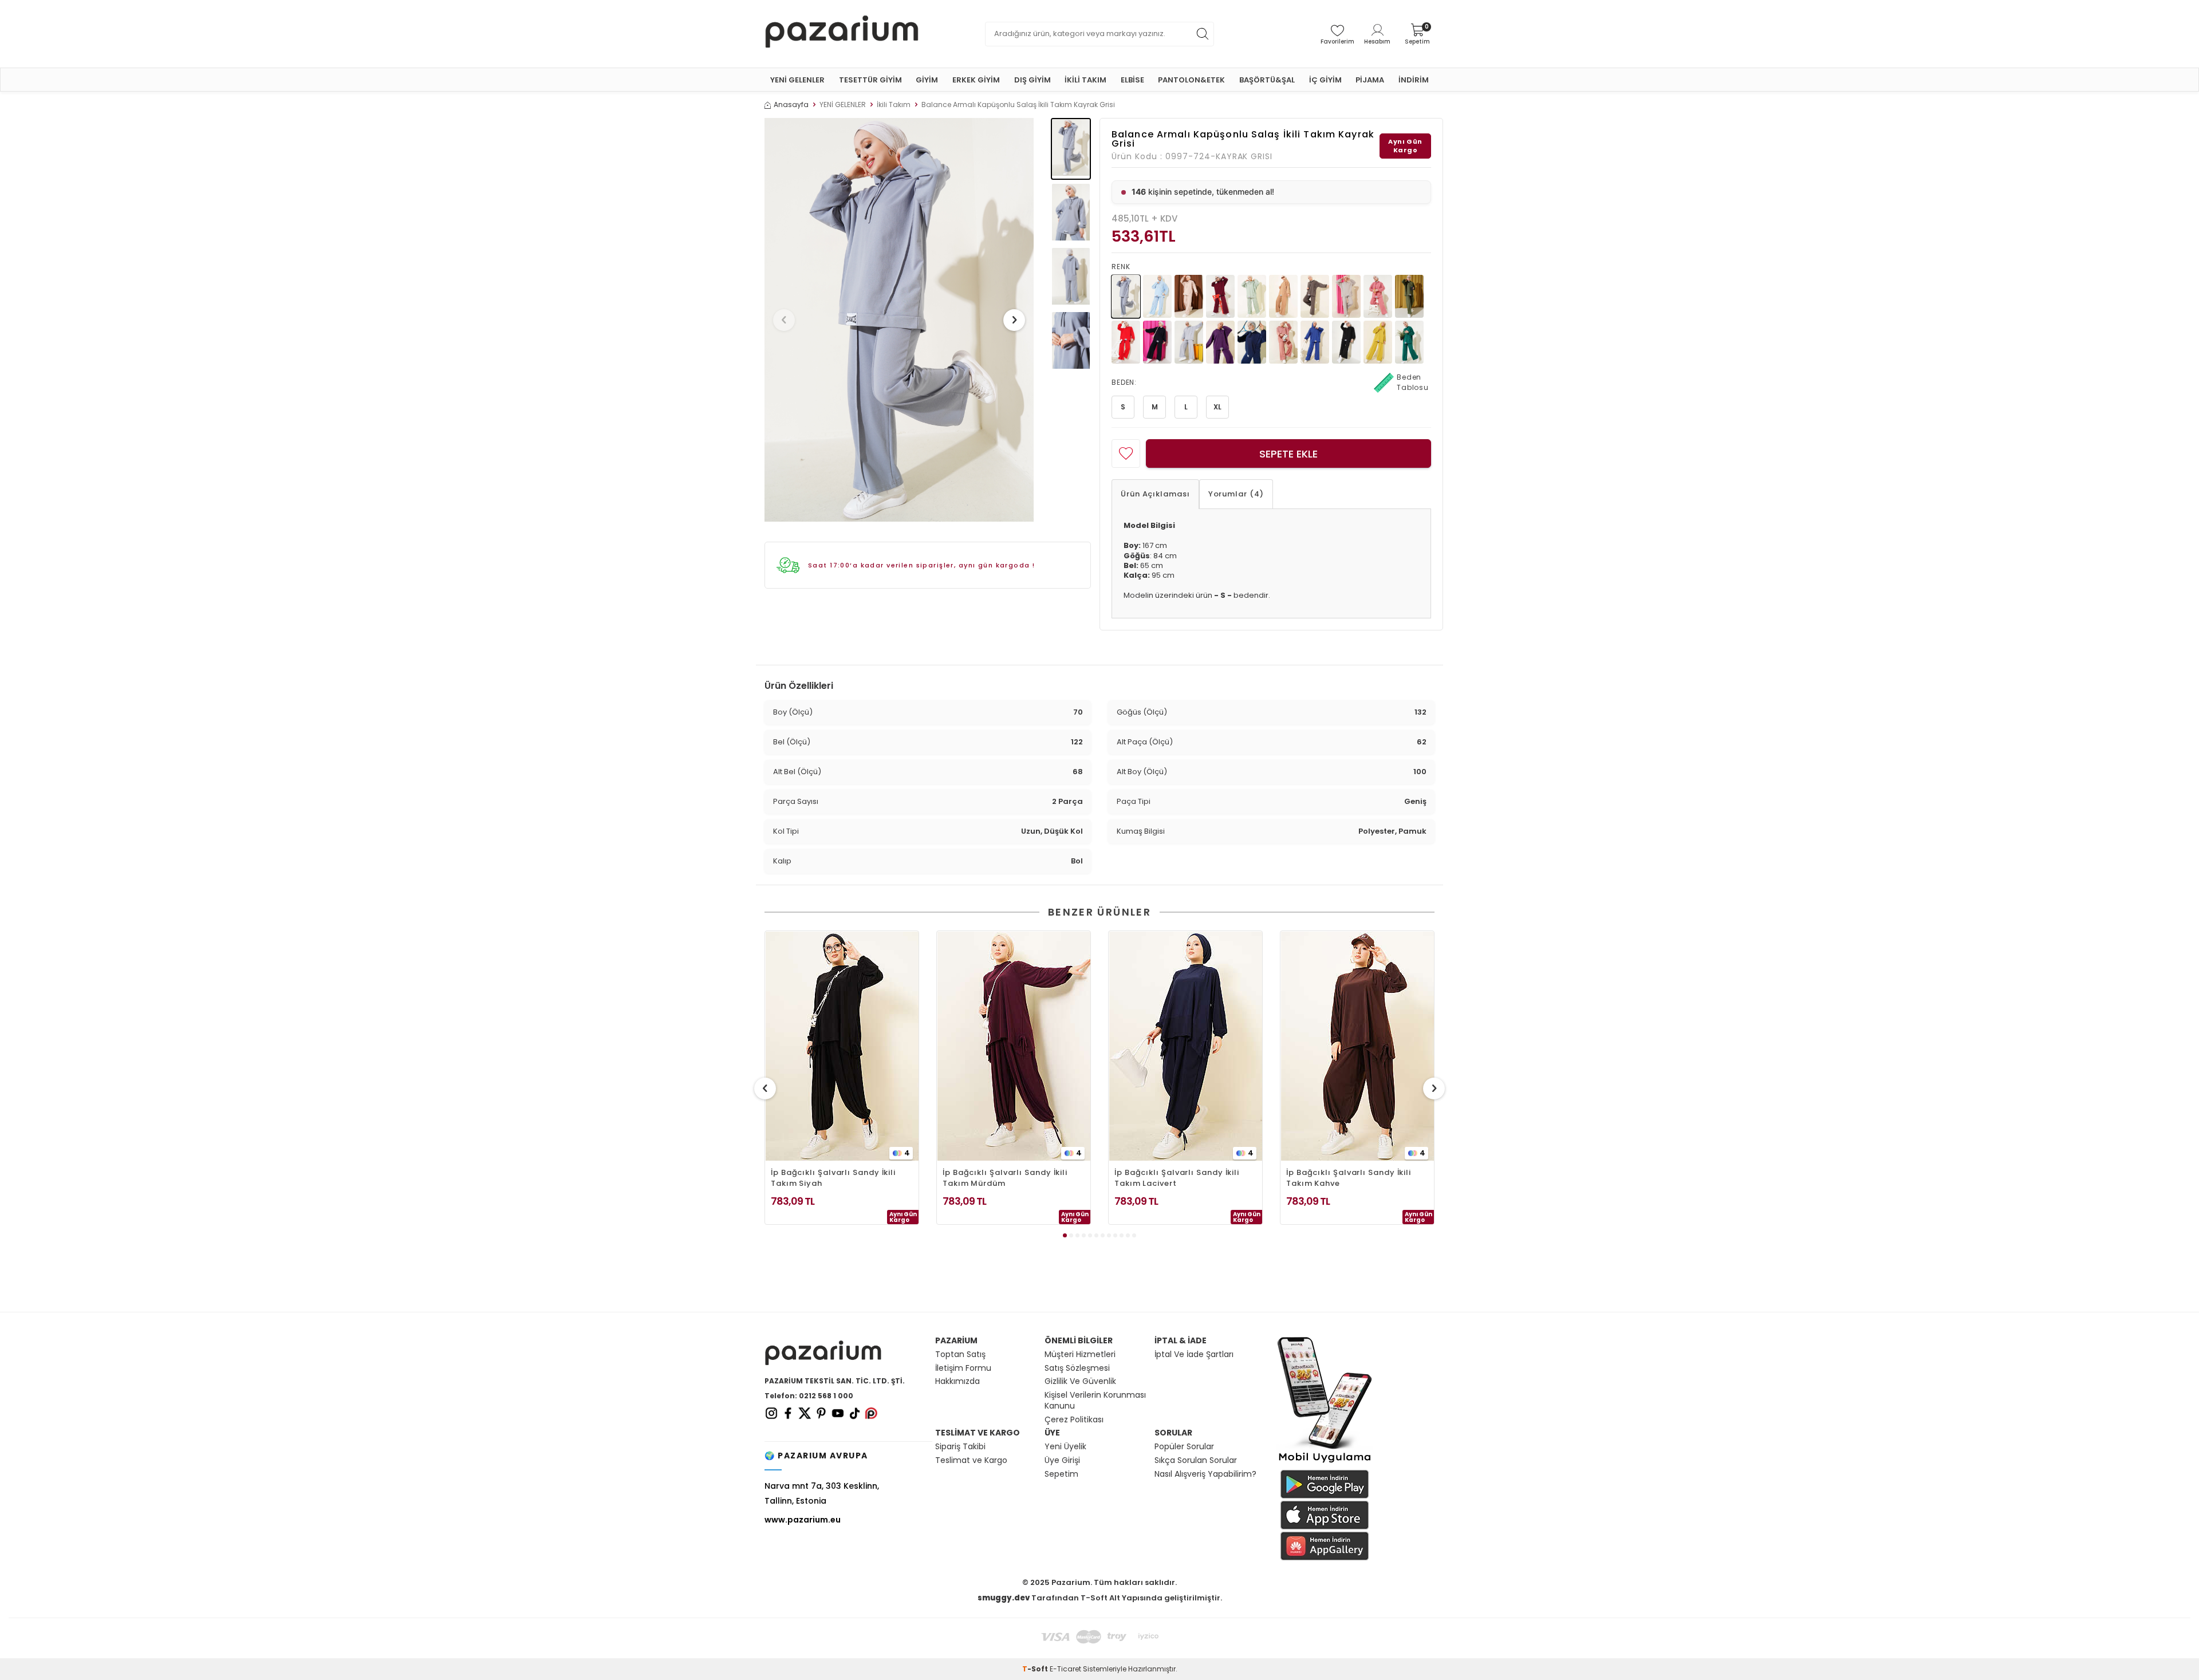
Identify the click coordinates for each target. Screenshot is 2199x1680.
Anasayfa (791, 105)
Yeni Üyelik (1065, 1447)
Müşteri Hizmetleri (1080, 1354)
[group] (899, 320)
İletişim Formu (963, 1368)
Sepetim (1061, 1474)
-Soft (1036, 1669)
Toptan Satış (960, 1354)
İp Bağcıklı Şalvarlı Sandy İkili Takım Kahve (1349, 1178)
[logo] (842, 34)
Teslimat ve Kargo (971, 1460)
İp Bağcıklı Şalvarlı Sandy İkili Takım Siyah (833, 1178)
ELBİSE (1132, 80)
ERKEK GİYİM (976, 80)
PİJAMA (1370, 80)
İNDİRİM (1414, 80)
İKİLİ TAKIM (1085, 80)
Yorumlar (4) (1236, 494)
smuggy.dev (1004, 1598)
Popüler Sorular (1184, 1447)
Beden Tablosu (1413, 382)
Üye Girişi (1062, 1460)
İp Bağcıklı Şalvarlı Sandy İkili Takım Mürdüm (1005, 1178)
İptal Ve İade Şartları (1194, 1354)
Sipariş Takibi (960, 1447)
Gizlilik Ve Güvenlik (1080, 1381)
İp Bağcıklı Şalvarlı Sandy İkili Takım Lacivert (1177, 1178)
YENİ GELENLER (797, 80)
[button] (784, 320)
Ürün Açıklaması (1155, 494)
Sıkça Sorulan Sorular (1196, 1460)
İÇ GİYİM (1325, 80)
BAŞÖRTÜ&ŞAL (1267, 80)
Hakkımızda (957, 1381)
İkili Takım (894, 105)
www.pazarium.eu (803, 1520)
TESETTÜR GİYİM (870, 80)
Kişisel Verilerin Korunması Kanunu (1095, 1401)
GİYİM (927, 80)
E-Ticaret (1065, 1669)
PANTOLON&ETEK (1191, 80)
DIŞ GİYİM (1032, 80)
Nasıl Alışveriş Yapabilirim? (1205, 1474)
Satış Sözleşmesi (1077, 1368)
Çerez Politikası (1074, 1420)
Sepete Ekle (1288, 454)
